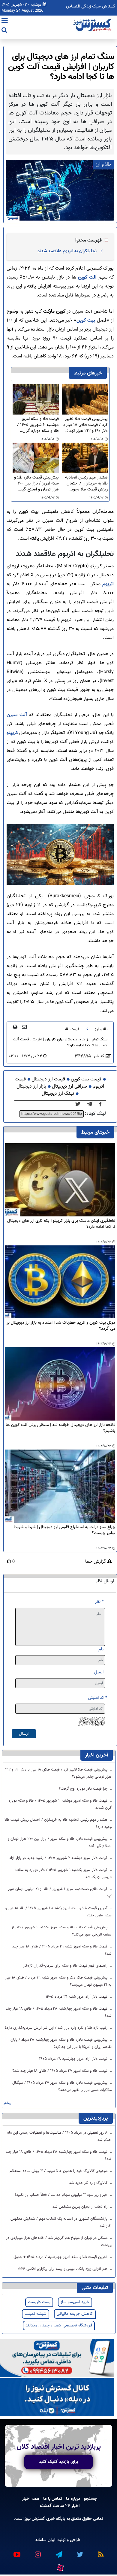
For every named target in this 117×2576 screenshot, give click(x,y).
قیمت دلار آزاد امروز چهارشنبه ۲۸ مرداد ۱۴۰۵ (74, 2059)
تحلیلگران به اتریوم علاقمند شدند (67, 251)
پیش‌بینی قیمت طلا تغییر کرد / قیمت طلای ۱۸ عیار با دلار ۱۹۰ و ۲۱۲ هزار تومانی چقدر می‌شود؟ (85, 425)
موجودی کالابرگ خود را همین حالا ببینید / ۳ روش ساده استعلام (59, 2171)
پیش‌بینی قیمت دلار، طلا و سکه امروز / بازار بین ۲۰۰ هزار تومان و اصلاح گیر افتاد (36, 484)
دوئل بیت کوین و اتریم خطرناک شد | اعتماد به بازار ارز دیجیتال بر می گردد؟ (61, 1326)
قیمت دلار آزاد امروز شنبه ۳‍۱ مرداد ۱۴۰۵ (77, 1997)
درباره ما (73, 2499)
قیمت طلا (72, 1029)
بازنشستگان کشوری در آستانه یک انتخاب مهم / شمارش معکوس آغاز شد (61, 2222)
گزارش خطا (96, 1562)
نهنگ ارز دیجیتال (58, 1094)
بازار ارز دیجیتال (31, 1087)
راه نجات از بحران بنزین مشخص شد (81, 2207)
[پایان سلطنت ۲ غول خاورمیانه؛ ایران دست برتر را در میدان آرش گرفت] (91, 1104)
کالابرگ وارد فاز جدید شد (89, 2183)
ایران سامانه (45, 2540)
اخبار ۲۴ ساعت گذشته (60, 2506)
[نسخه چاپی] (15, 1027)
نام (101, 1649)
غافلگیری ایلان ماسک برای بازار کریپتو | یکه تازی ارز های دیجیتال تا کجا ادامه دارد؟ (61, 1224)
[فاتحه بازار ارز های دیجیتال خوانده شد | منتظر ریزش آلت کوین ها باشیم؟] (60, 1384)
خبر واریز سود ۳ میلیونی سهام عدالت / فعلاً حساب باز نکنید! (62, 2195)
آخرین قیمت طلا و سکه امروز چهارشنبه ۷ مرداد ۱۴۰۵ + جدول (61, 2257)
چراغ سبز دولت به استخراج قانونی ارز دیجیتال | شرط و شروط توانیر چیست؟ (64, 1530)
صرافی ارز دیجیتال (69, 1087)
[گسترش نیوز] (93, 25)
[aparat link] (60, 2566)
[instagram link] (37, 2552)
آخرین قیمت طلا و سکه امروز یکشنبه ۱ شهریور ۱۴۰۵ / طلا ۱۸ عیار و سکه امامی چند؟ (58, 1912)
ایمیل (99, 1672)
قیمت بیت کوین (86, 1079)
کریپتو (12, 733)
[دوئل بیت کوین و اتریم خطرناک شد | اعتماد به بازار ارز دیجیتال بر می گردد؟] (60, 1282)
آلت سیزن (17, 715)
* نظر (99, 1602)
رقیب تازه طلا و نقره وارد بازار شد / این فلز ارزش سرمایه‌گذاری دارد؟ (57, 2028)
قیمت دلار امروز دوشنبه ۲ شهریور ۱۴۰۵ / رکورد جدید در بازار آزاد (59, 1858)
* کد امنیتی (97, 1698)
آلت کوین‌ (86, 278)
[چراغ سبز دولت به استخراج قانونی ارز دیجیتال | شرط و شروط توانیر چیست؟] (60, 1486)
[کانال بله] (57, 2397)
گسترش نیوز (34, 2519)
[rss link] (100, 2552)
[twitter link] (79, 2552)
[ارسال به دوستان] (24, 1027)
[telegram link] (58, 2552)
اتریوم (107, 584)
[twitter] (80, 1104)
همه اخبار (31, 2499)
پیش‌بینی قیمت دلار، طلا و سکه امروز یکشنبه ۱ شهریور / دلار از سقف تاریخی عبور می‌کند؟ (61, 1931)
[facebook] (102, 1104)
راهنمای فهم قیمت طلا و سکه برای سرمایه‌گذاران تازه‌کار (66, 1966)
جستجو (91, 2499)
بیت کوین (86, 321)
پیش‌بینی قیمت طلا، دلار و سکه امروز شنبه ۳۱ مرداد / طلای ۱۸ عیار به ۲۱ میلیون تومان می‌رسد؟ (58, 1981)
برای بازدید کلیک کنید (58, 2462)
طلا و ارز (101, 1029)
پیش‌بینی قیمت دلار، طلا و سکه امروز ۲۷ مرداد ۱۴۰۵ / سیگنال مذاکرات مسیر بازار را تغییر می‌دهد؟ (62, 2086)
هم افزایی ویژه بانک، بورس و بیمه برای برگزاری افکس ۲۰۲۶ (63, 2269)
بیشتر (7, 2103)
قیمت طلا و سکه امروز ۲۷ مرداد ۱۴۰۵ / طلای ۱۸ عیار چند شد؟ (60, 2071)
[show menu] (5, 21)
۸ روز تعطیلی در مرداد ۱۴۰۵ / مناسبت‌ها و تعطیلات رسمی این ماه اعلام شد (59, 2136)
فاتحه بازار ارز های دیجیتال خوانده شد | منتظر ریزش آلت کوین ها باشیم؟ (60, 1428)
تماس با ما (53, 2499)
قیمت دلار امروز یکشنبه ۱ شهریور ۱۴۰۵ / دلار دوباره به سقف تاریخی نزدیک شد (63, 1874)
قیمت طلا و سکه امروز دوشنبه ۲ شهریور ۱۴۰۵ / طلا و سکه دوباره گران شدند (38, 425)
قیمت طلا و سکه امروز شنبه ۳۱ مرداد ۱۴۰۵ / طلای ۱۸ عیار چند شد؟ (62, 1950)
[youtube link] (16, 2552)
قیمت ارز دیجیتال (48, 1079)
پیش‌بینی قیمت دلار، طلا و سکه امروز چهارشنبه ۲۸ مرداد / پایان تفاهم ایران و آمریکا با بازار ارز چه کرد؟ (61, 2043)
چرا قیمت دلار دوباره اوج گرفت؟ (84, 1789)
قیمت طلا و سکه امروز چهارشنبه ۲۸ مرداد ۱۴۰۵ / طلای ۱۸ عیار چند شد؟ (59, 2012)
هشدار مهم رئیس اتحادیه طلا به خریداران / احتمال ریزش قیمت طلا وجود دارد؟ (86, 484)
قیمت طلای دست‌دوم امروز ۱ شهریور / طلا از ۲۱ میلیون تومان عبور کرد (60, 1893)
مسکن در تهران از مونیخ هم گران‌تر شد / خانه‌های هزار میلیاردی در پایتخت (59, 2242)
